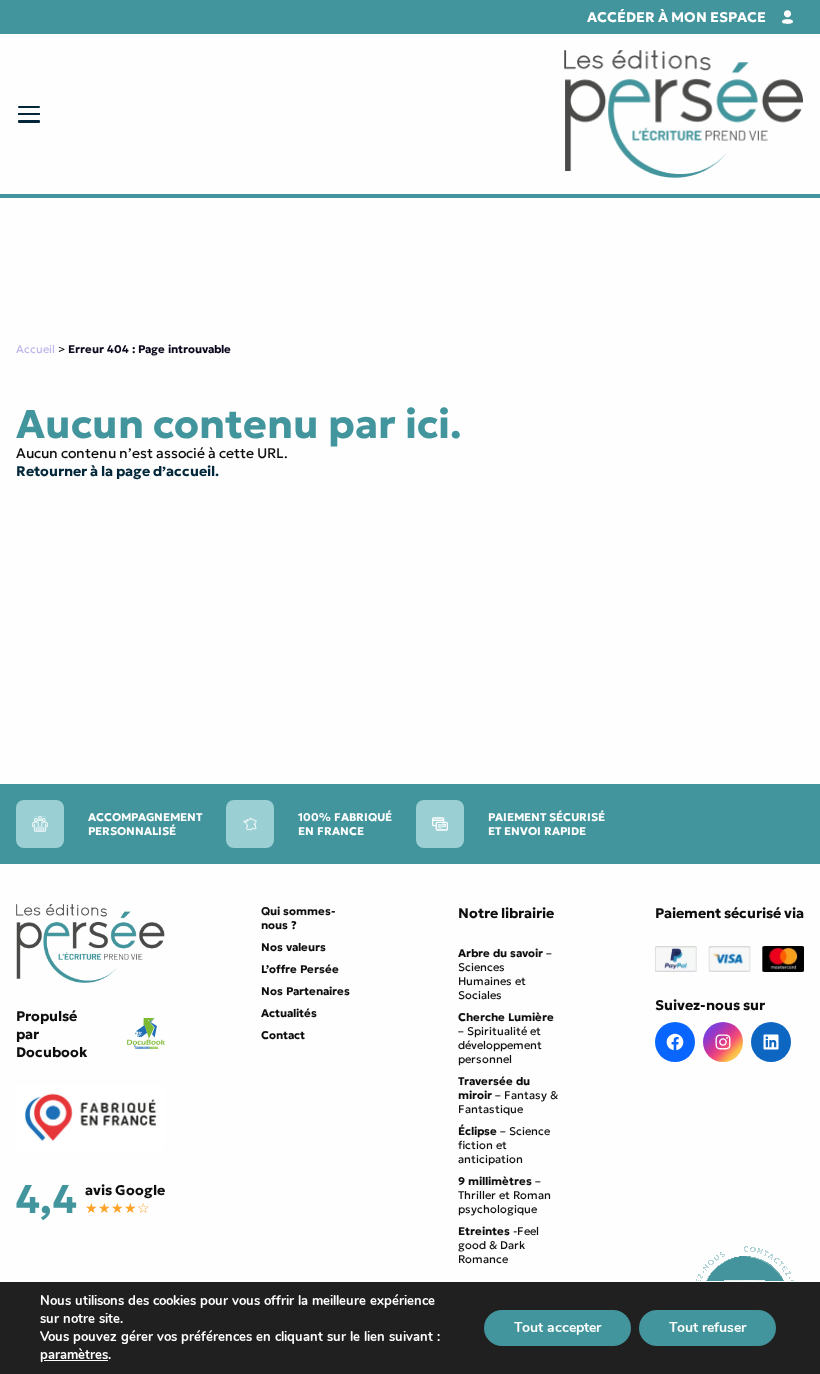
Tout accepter (557, 1327)
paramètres (74, 1355)
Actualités (289, 1013)
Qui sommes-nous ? (298, 918)
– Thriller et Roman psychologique (504, 1195)
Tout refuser (707, 1327)
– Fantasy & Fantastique (508, 1095)
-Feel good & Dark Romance (498, 1245)
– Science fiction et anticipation (504, 1145)
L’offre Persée (300, 969)
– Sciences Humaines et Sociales (505, 974)
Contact (283, 1035)
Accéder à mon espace (676, 17)
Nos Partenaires (305, 991)
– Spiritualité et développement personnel (506, 1038)
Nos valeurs (293, 947)
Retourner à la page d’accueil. (117, 471)
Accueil (35, 349)
